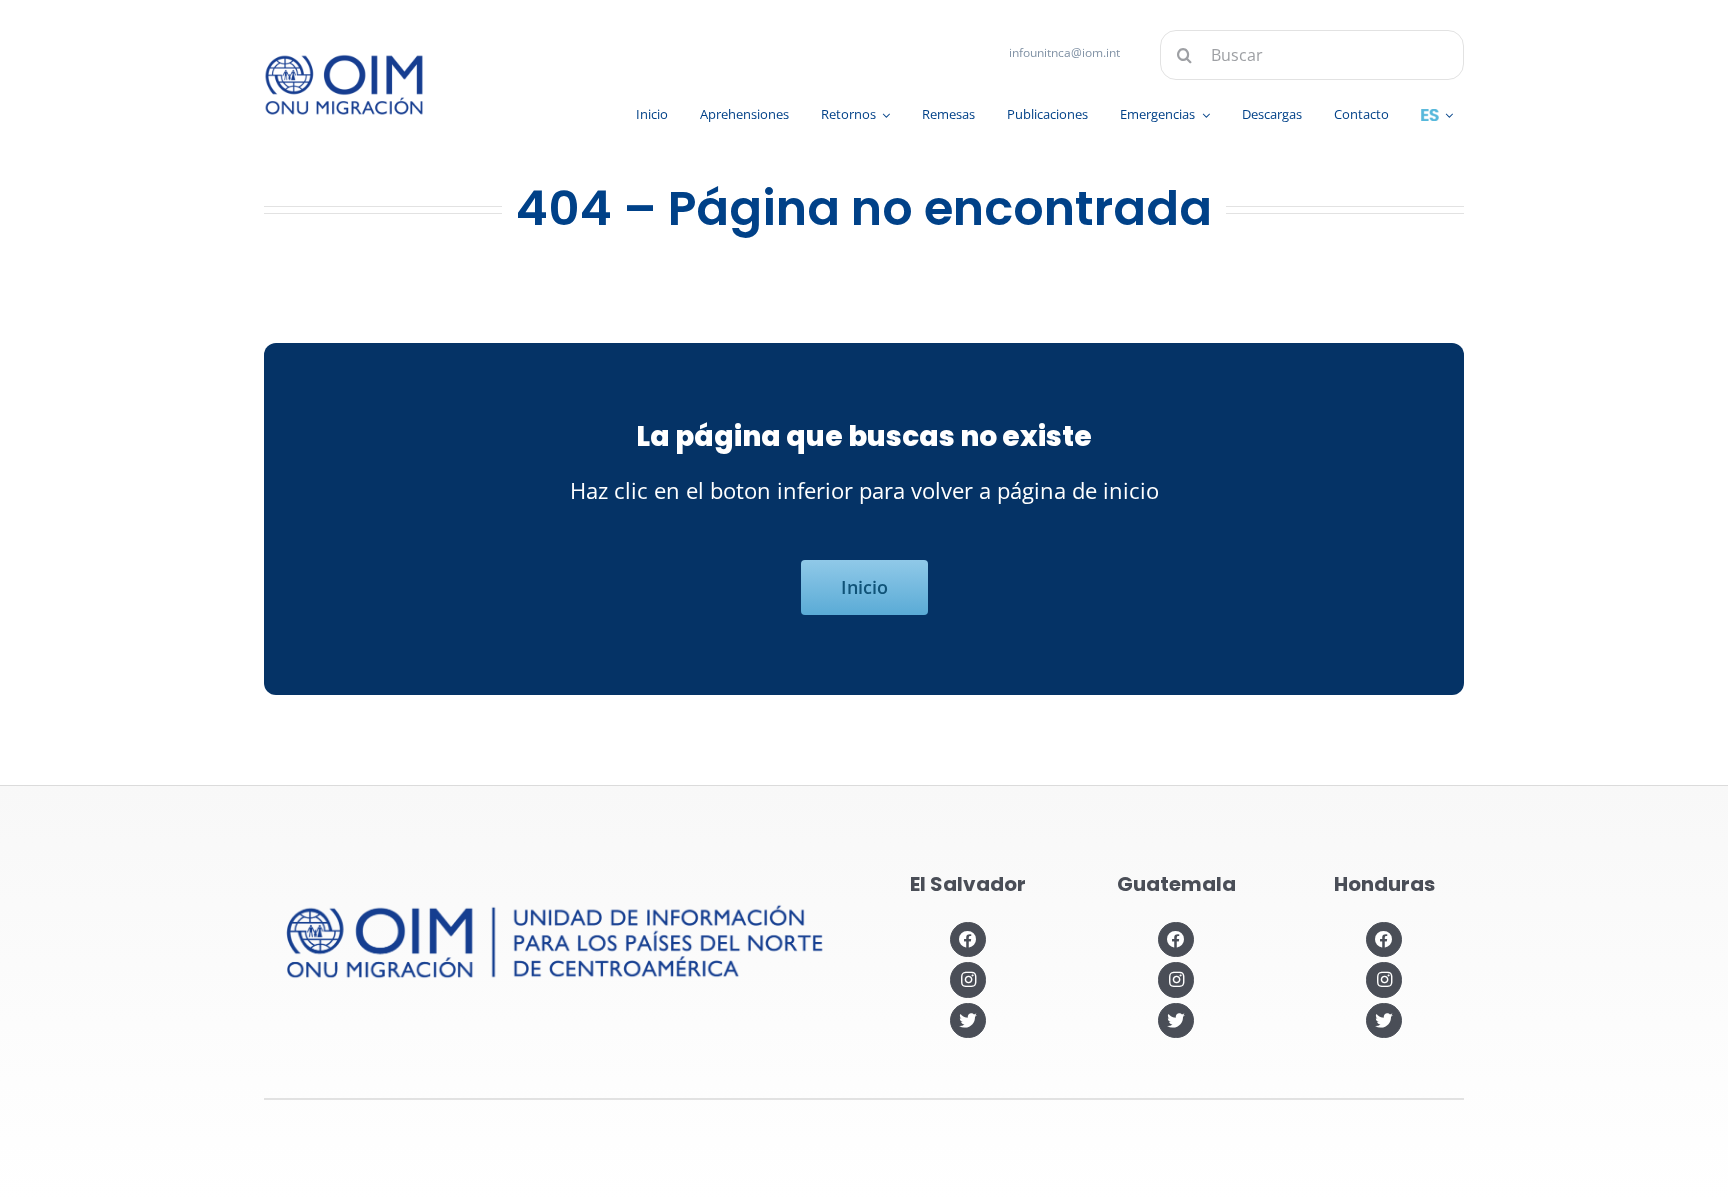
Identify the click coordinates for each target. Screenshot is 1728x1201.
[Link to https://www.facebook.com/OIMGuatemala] (1175, 939)
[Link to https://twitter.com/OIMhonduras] (1383, 1020)
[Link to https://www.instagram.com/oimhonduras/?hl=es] (1383, 979)
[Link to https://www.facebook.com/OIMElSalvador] (967, 939)
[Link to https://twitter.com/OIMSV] (967, 1020)
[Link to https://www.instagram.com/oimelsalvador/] (967, 979)
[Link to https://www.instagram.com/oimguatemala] (1175, 979)
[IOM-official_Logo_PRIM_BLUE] (344, 62)
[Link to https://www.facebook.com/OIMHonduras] (1383, 939)
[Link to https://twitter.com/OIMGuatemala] (1175, 1020)
